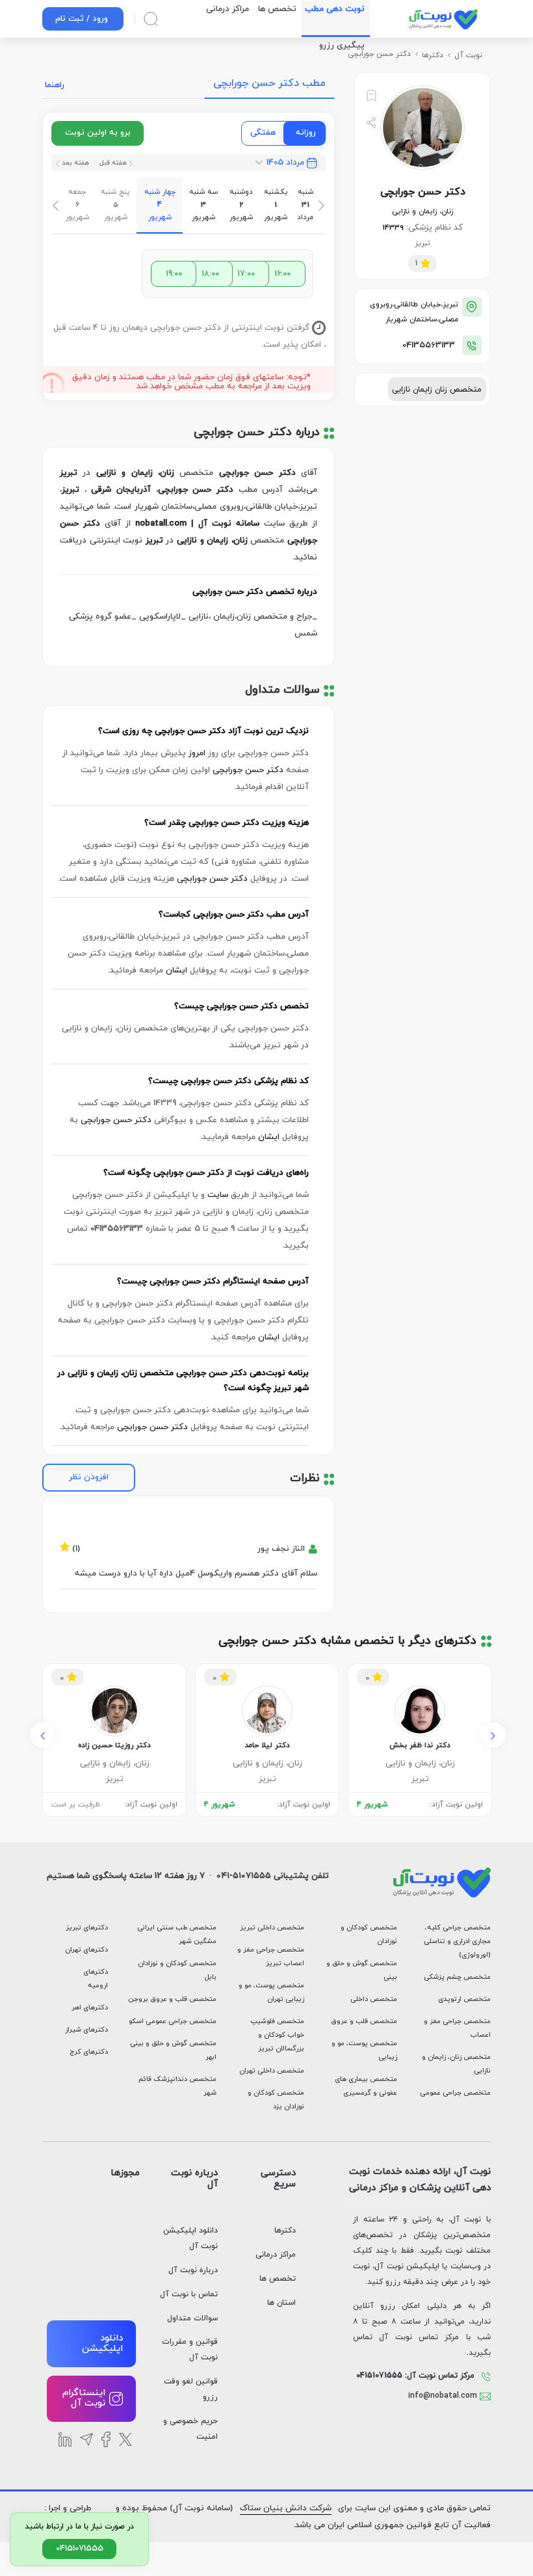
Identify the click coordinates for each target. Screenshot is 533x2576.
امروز (197, 753)
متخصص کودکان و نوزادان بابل (177, 1970)
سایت (218, 1195)
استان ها (281, 2303)
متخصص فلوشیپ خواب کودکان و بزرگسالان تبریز (277, 2035)
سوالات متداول (192, 2318)
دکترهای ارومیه (96, 1979)
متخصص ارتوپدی (464, 1999)
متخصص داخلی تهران (271, 2071)
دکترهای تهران (86, 1950)
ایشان (176, 971)
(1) (76, 1546)
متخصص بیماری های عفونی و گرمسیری (366, 2086)
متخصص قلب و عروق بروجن (172, 1999)
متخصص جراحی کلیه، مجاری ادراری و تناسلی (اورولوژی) (457, 1941)
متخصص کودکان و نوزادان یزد (276, 2100)
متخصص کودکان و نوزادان (369, 1935)
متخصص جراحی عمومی (455, 2093)
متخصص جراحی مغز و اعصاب (457, 2028)
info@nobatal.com (444, 2396)
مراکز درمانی (276, 2255)
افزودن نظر (89, 1477)
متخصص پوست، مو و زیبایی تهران (271, 1992)
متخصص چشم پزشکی (457, 1977)
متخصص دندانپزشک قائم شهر (177, 2086)
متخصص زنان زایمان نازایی (437, 390)
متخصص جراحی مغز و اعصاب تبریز (270, 1957)
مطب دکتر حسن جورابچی (269, 83)
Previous (43, 1735)
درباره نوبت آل (193, 2270)
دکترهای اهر (90, 2008)
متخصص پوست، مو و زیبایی (364, 2050)
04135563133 (429, 345)
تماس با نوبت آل (189, 2294)
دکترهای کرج (89, 2052)
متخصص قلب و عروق (364, 2021)
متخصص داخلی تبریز (272, 1928)
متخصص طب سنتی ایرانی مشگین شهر (177, 1935)
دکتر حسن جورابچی (248, 770)
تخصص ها (278, 2279)
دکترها (285, 2231)
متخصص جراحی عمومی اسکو (173, 2021)
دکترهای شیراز (86, 2030)
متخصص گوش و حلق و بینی (362, 1970)
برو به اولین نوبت (98, 133)
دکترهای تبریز (87, 1928)
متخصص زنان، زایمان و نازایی (456, 2064)
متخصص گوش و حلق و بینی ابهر (173, 2050)
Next (493, 1735)
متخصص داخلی (374, 1999)
